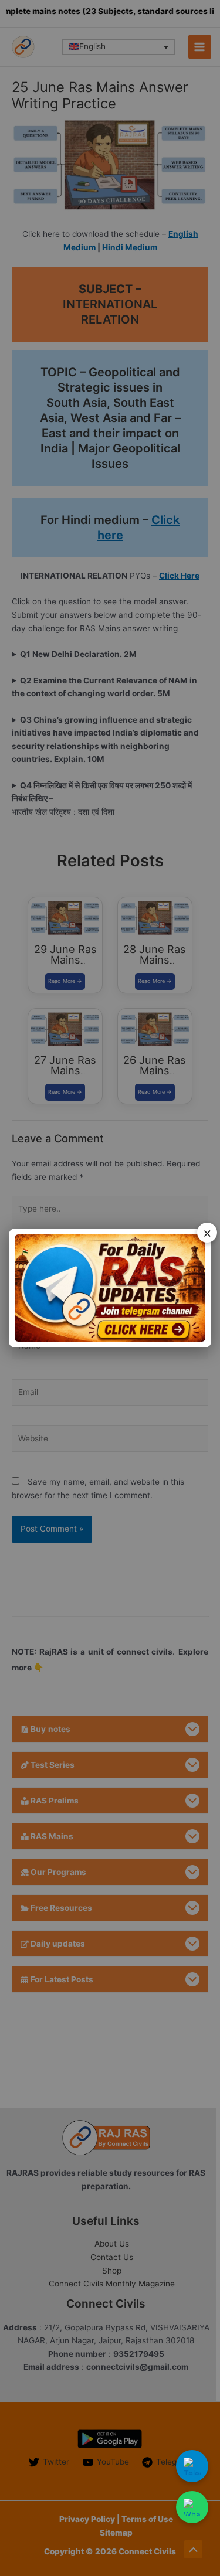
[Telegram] (192, 2466)
